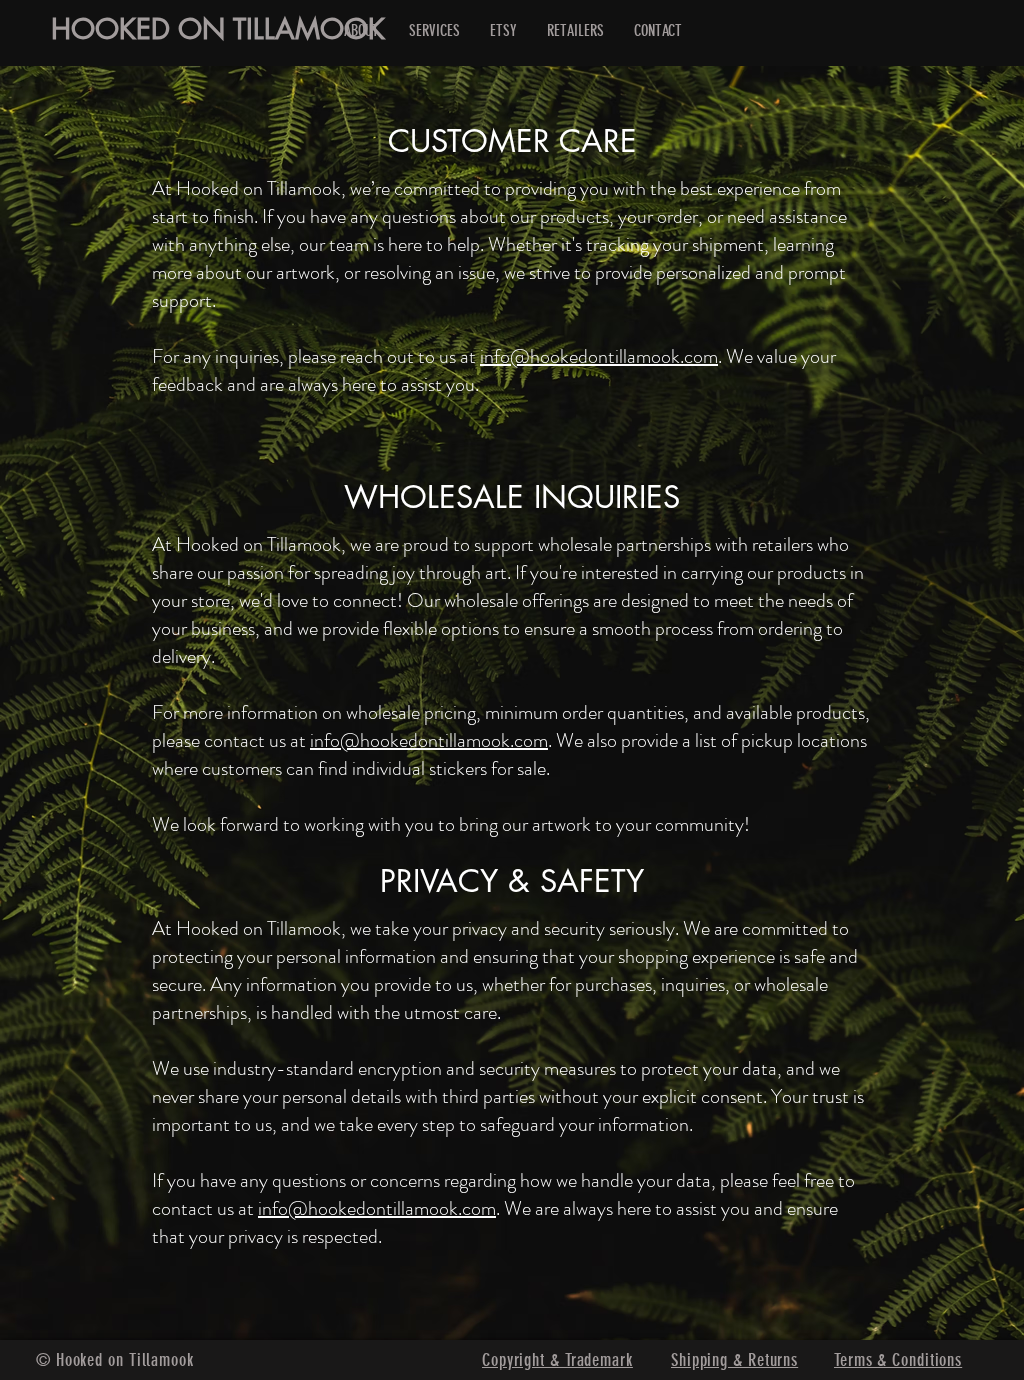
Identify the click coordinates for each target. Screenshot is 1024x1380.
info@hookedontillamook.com (599, 356)
